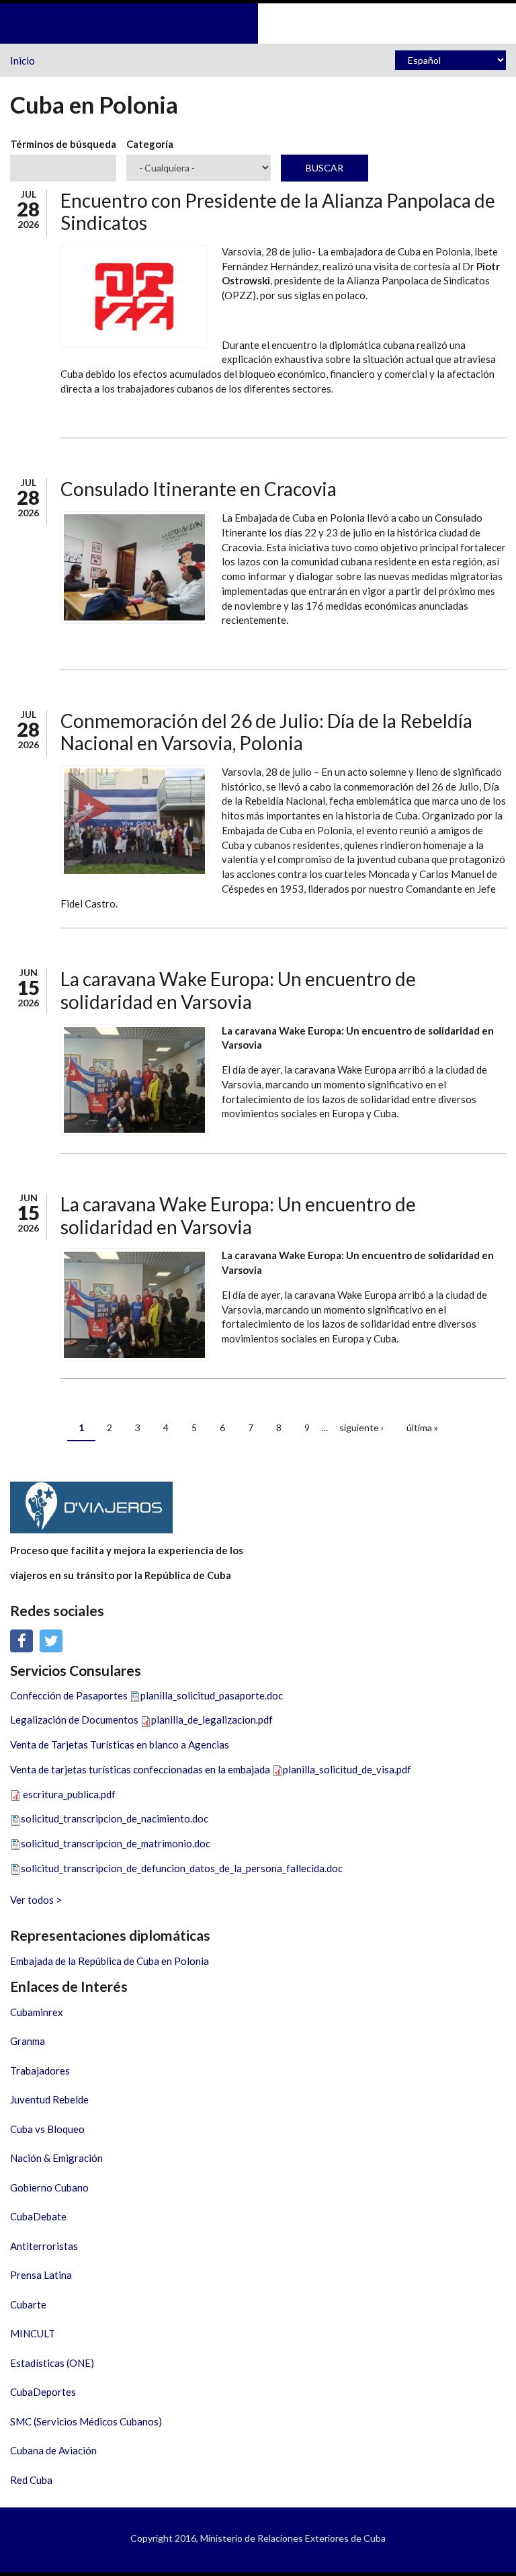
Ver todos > (36, 1900)
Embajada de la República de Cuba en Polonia (110, 1961)
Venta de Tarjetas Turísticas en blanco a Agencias (120, 1744)
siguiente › (361, 1427)
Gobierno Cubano (49, 2187)
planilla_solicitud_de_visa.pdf (347, 1769)
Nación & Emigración (56, 2158)
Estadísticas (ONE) (52, 2363)
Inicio (23, 61)
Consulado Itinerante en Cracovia (199, 489)
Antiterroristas (44, 2246)
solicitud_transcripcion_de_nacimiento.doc (115, 1818)
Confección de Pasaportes (69, 1695)
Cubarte (28, 2304)
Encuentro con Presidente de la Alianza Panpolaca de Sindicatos (278, 212)
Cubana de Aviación (53, 2450)
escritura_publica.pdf (69, 1794)
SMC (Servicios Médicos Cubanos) (86, 2421)
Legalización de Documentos (74, 1720)
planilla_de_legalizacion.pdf (212, 1720)
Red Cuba (31, 2480)
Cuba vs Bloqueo (47, 2129)
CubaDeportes (43, 2392)
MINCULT (33, 2333)
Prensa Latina (41, 2275)
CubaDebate (38, 2216)
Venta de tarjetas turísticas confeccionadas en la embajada (140, 1769)
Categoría (150, 144)
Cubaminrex (37, 2012)
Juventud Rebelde (49, 2099)
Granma (28, 2041)
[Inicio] (258, 22)
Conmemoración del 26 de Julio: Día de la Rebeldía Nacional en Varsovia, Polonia (266, 732)
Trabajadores (40, 2070)
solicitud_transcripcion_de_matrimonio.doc (116, 1843)
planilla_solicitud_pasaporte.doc (212, 1695)
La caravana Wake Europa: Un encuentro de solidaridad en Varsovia (238, 990)
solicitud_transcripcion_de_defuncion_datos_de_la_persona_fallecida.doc (182, 1868)
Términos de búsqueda (63, 144)
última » (422, 1427)
